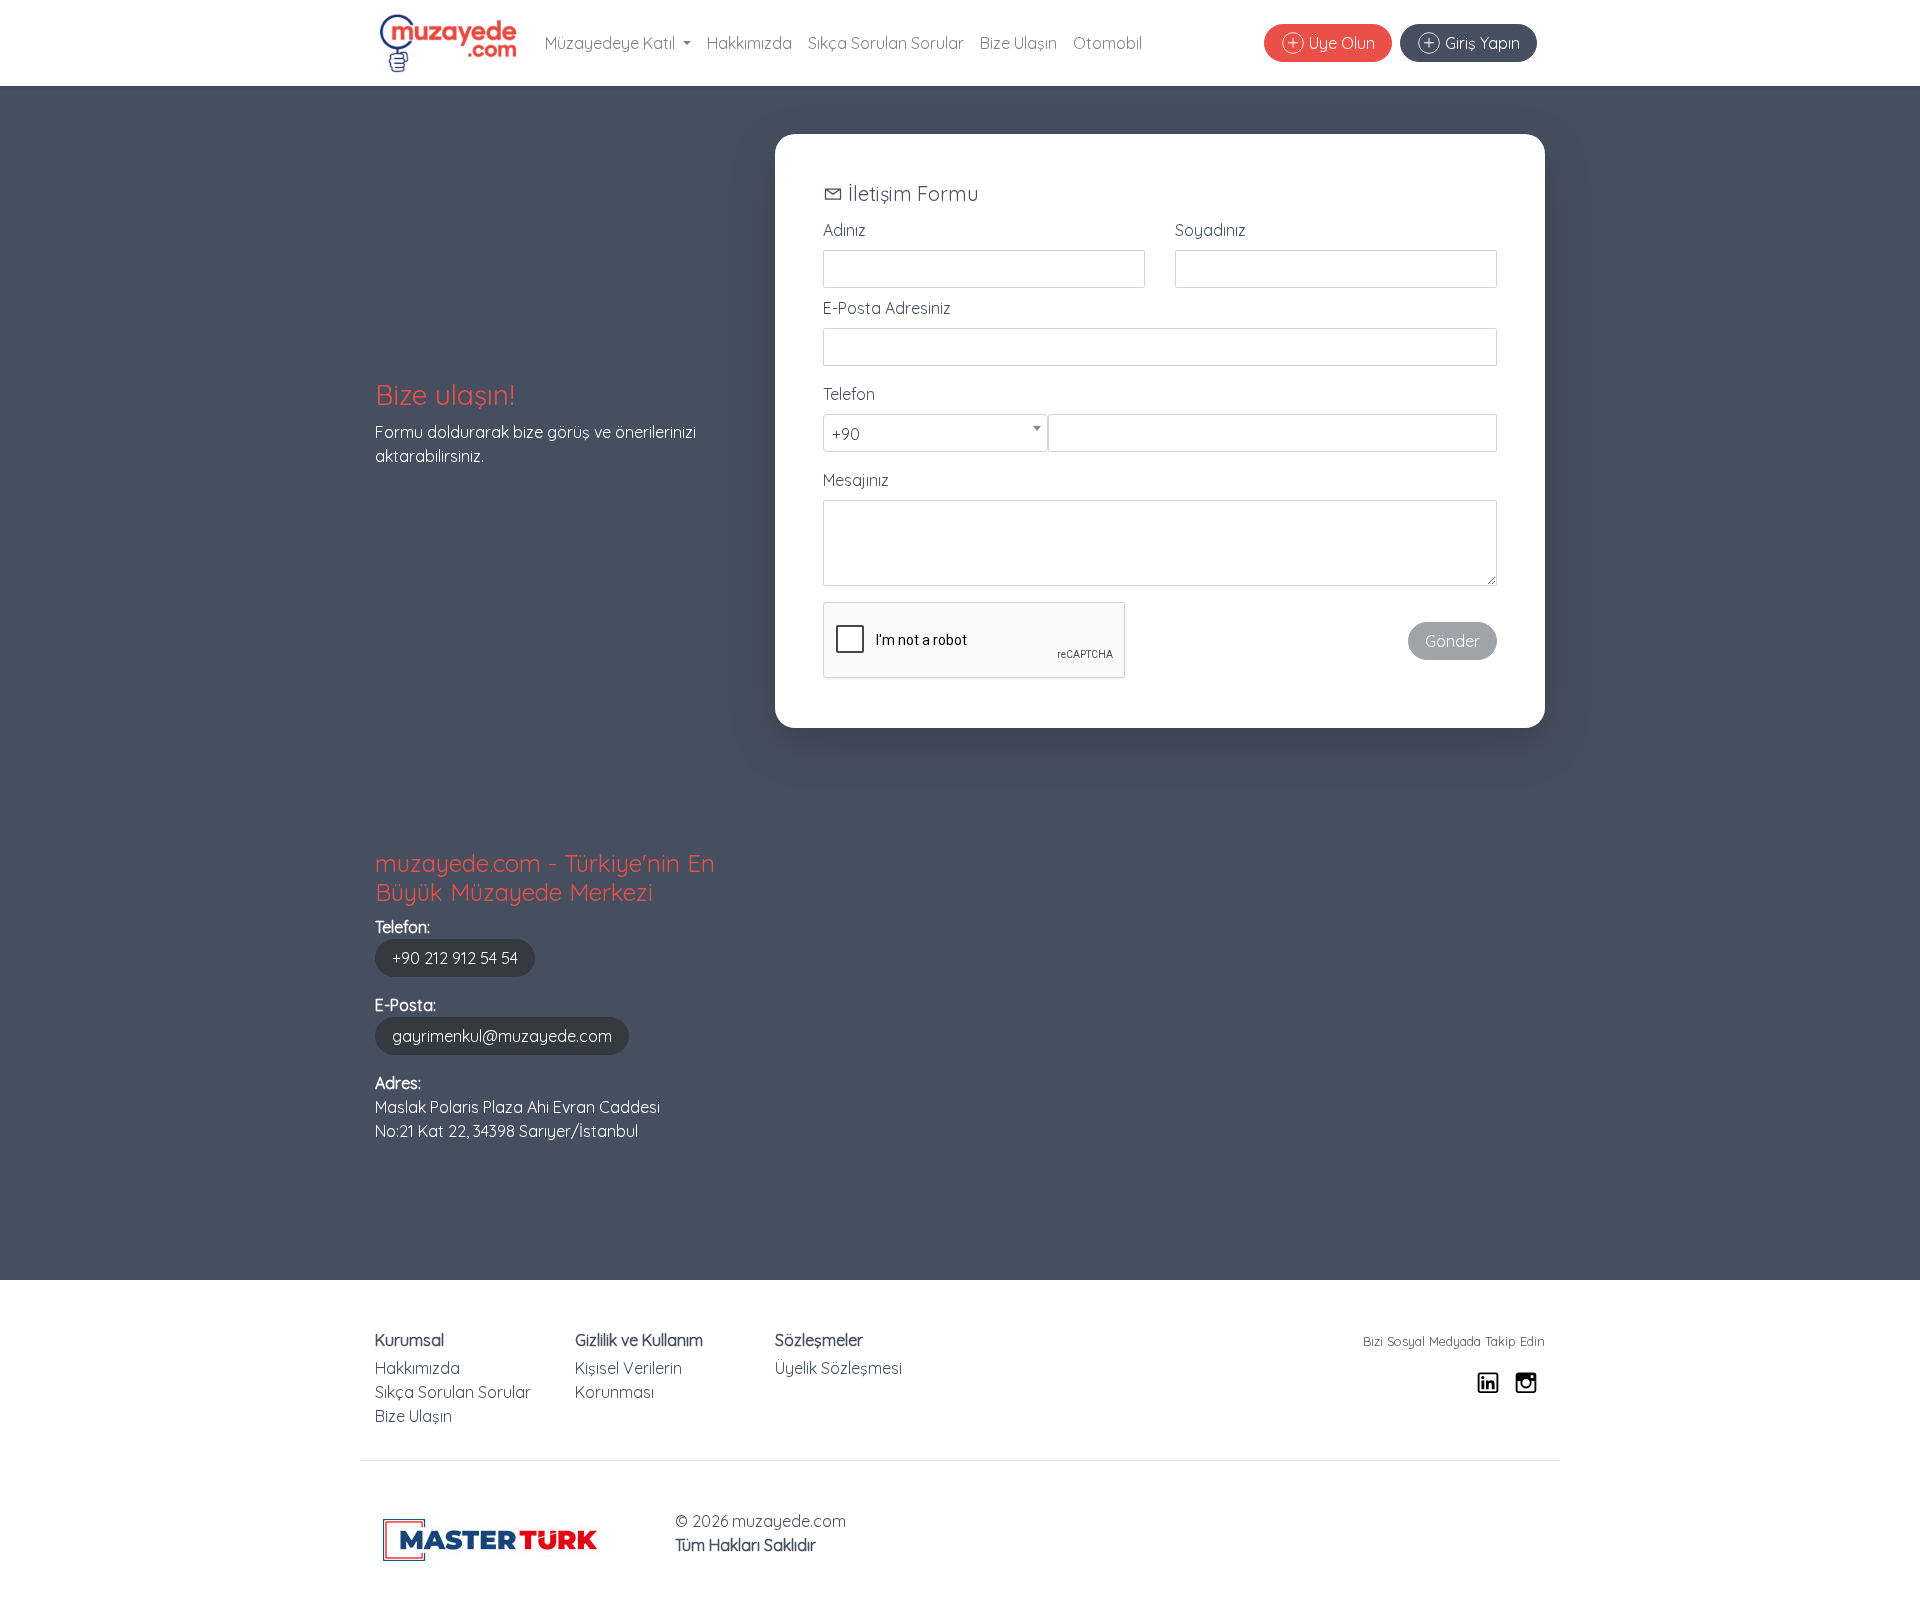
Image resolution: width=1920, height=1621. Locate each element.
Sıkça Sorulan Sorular (886, 43)
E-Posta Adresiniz (887, 308)
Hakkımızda (749, 43)
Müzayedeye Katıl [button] (612, 43)
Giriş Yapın (1480, 43)
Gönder (1452, 641)
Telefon (849, 394)
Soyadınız (1210, 230)
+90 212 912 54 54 (455, 958)
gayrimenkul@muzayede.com (502, 1036)
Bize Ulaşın (1018, 43)
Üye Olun (1340, 43)
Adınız (844, 230)
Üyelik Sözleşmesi (838, 1368)
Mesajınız (856, 480)
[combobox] (935, 433)
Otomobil (1107, 43)
